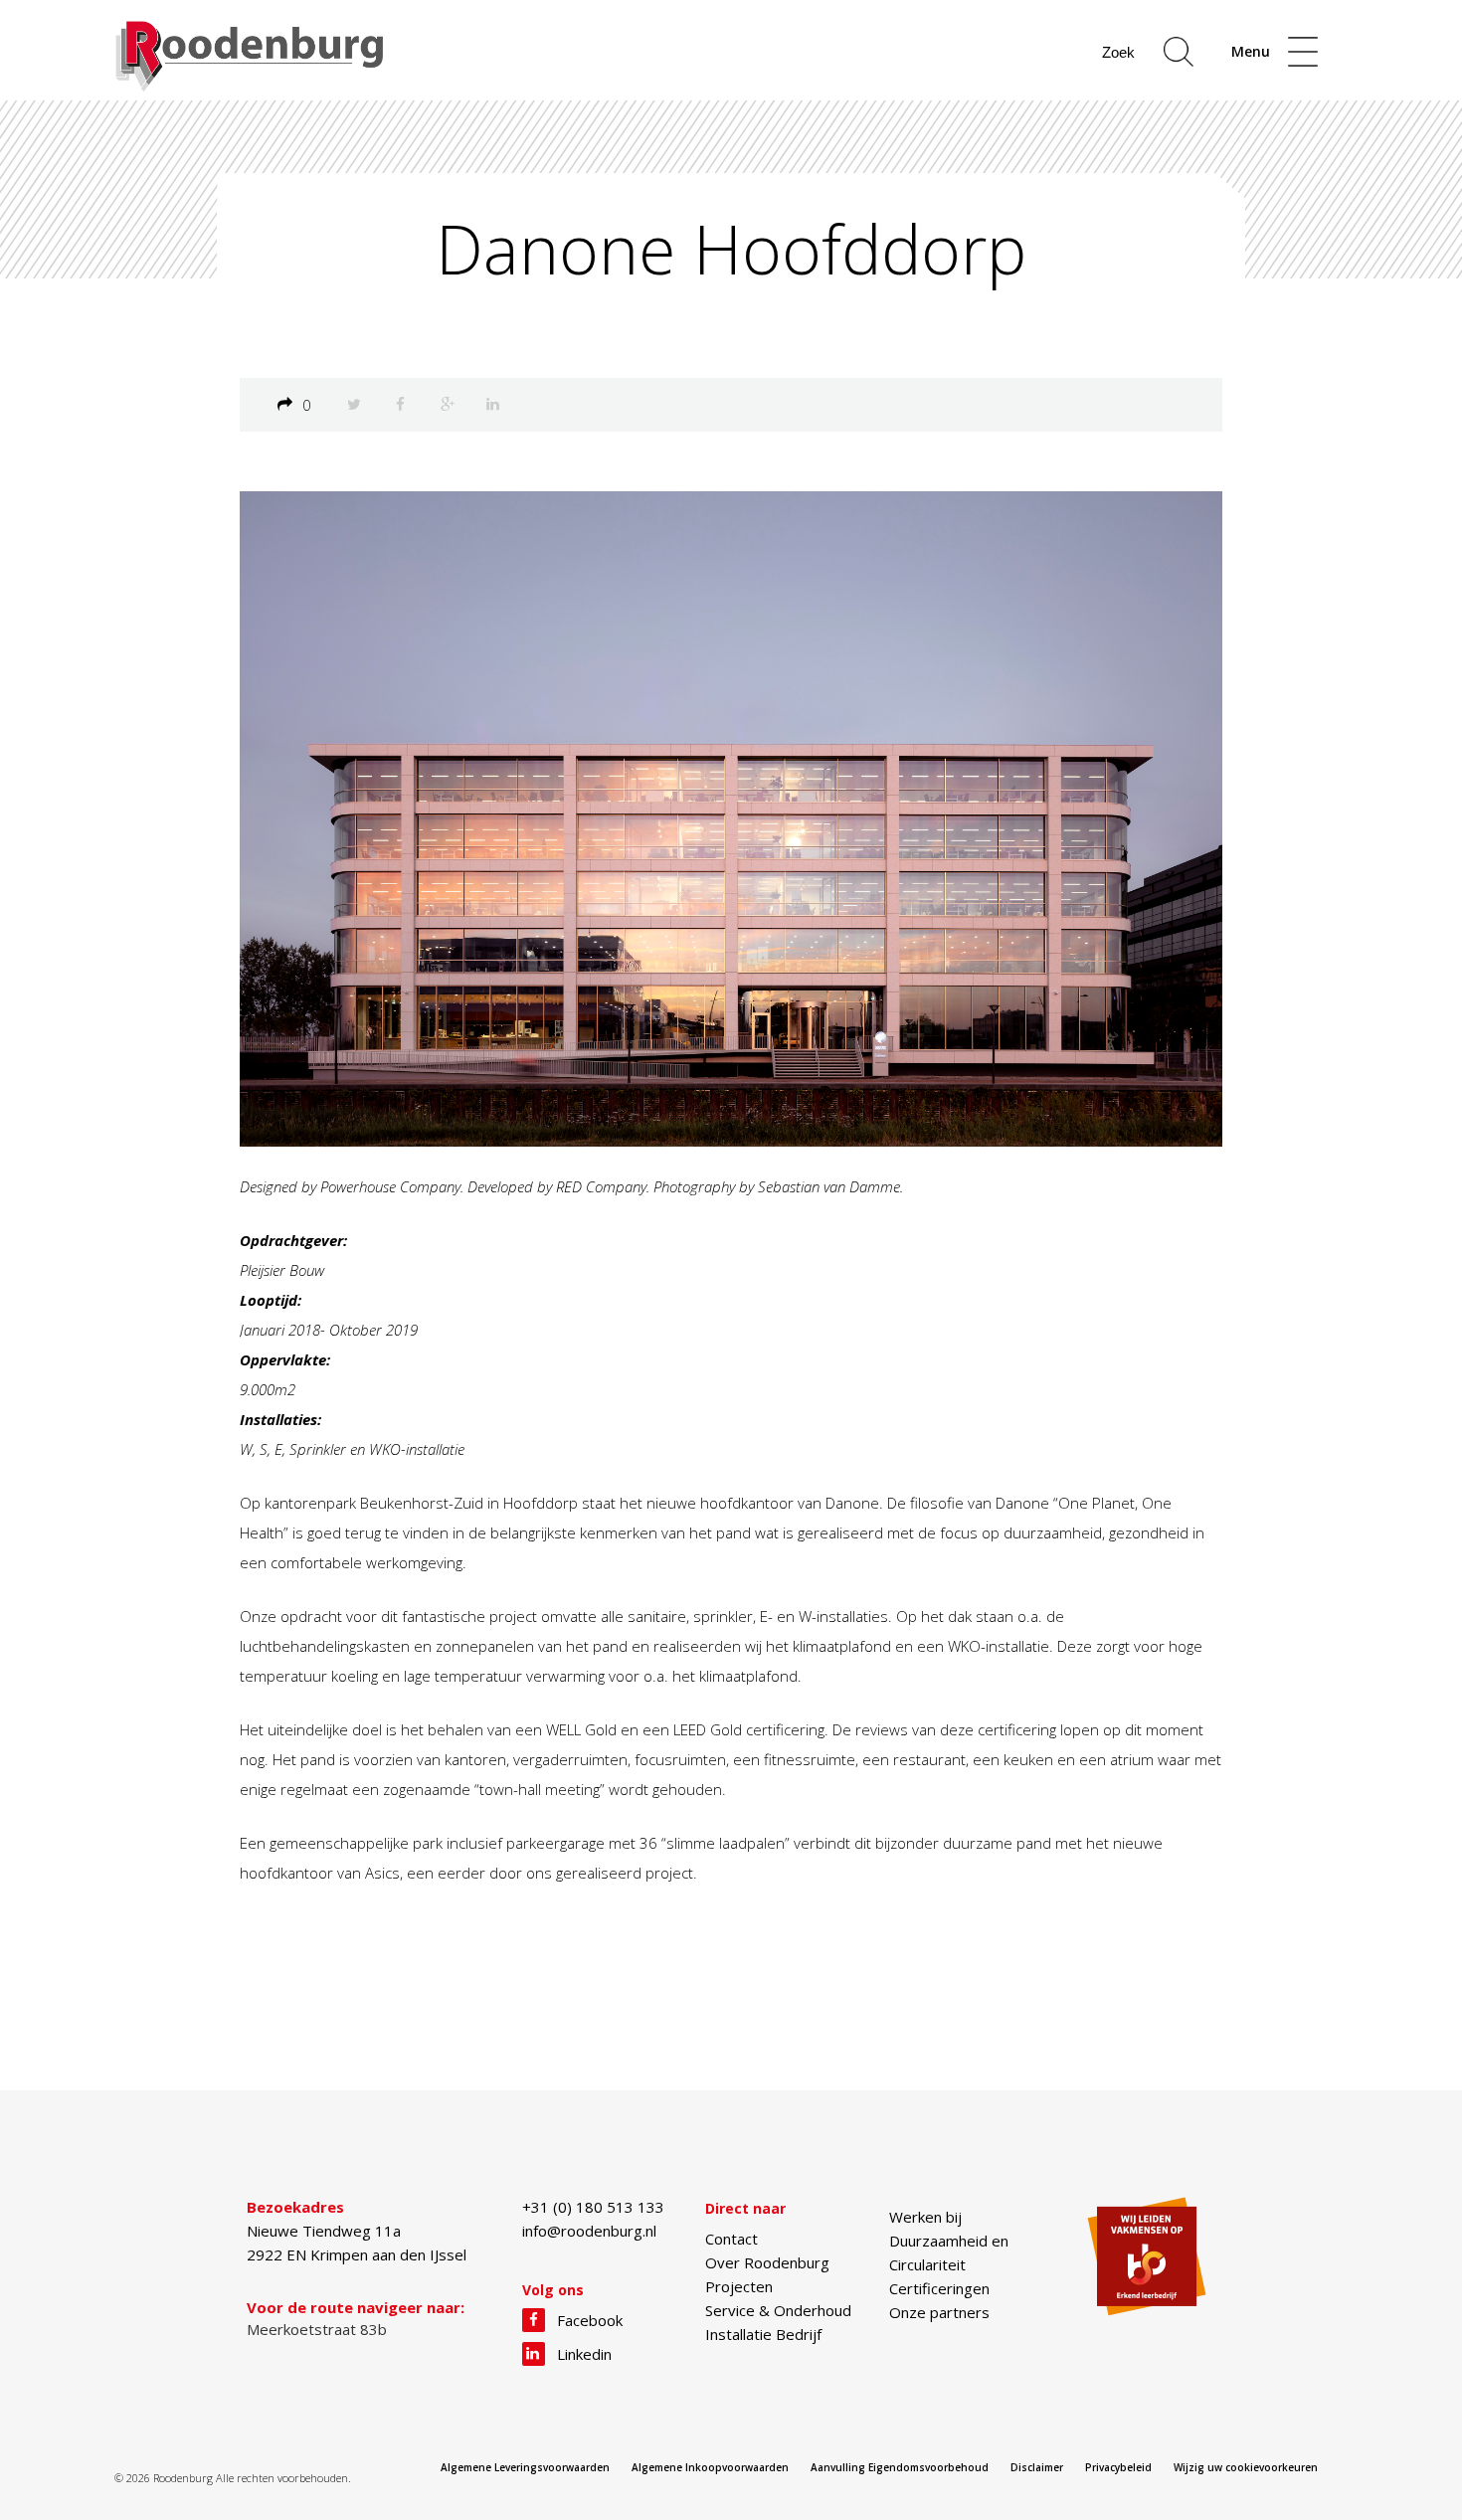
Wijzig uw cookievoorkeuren (1246, 2467)
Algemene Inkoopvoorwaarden (710, 2467)
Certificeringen (939, 2288)
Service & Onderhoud (778, 2310)
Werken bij (925, 2217)
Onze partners (939, 2312)
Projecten (739, 2286)
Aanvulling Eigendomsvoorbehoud (900, 2467)
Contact (731, 2239)
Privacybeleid (1118, 2467)
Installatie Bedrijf (763, 2334)
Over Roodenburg (767, 2262)
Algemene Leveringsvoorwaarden (525, 2467)
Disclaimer (1037, 2467)
